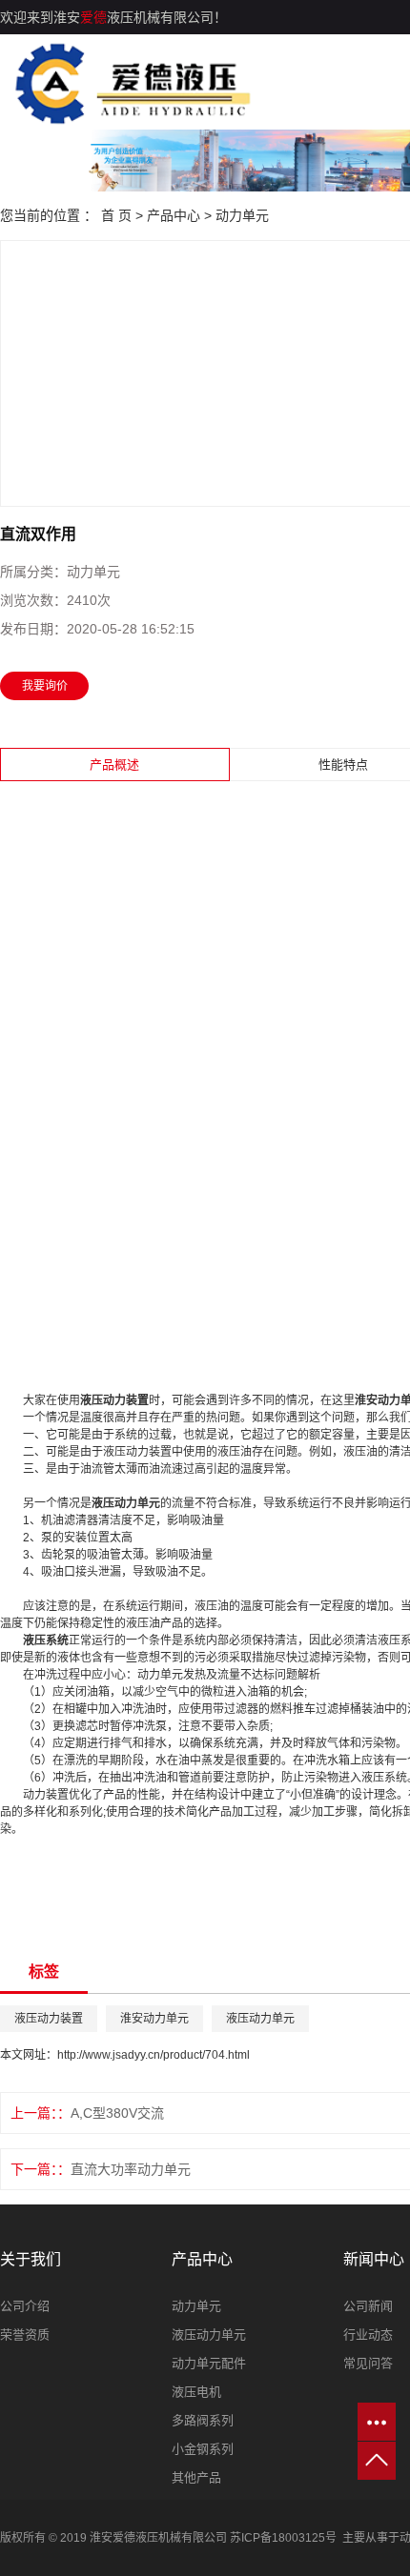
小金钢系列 (203, 2449)
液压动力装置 (49, 2019)
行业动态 (368, 2334)
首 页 (116, 215)
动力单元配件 (209, 2363)
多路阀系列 (203, 2420)
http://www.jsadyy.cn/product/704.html (154, 2055)
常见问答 (368, 2363)
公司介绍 (25, 2306)
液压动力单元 (260, 2019)
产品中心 (174, 215)
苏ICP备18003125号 (283, 2538)
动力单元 (242, 215)
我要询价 (45, 686)
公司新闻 (368, 2306)
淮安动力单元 (154, 2019)
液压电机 (196, 2392)
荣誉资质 (25, 2334)
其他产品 (196, 2477)
